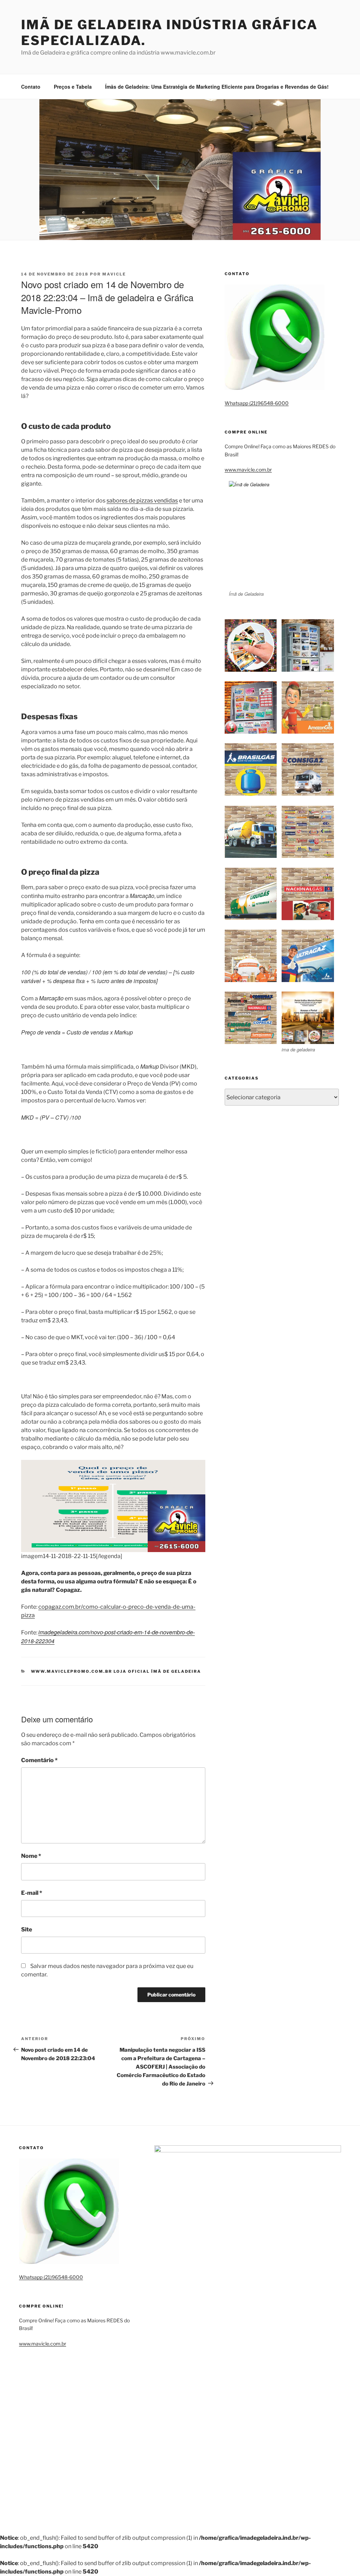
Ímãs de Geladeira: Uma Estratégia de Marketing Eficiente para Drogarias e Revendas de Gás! (217, 87)
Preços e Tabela (73, 87)
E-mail (32, 1893)
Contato (31, 87)
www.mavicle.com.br (248, 470)
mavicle (114, 274)
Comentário (39, 1760)
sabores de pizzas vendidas (142, 501)
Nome (31, 1856)
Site (27, 1929)
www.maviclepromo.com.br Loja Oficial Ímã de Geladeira (116, 1671)
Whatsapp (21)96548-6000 (257, 403)
